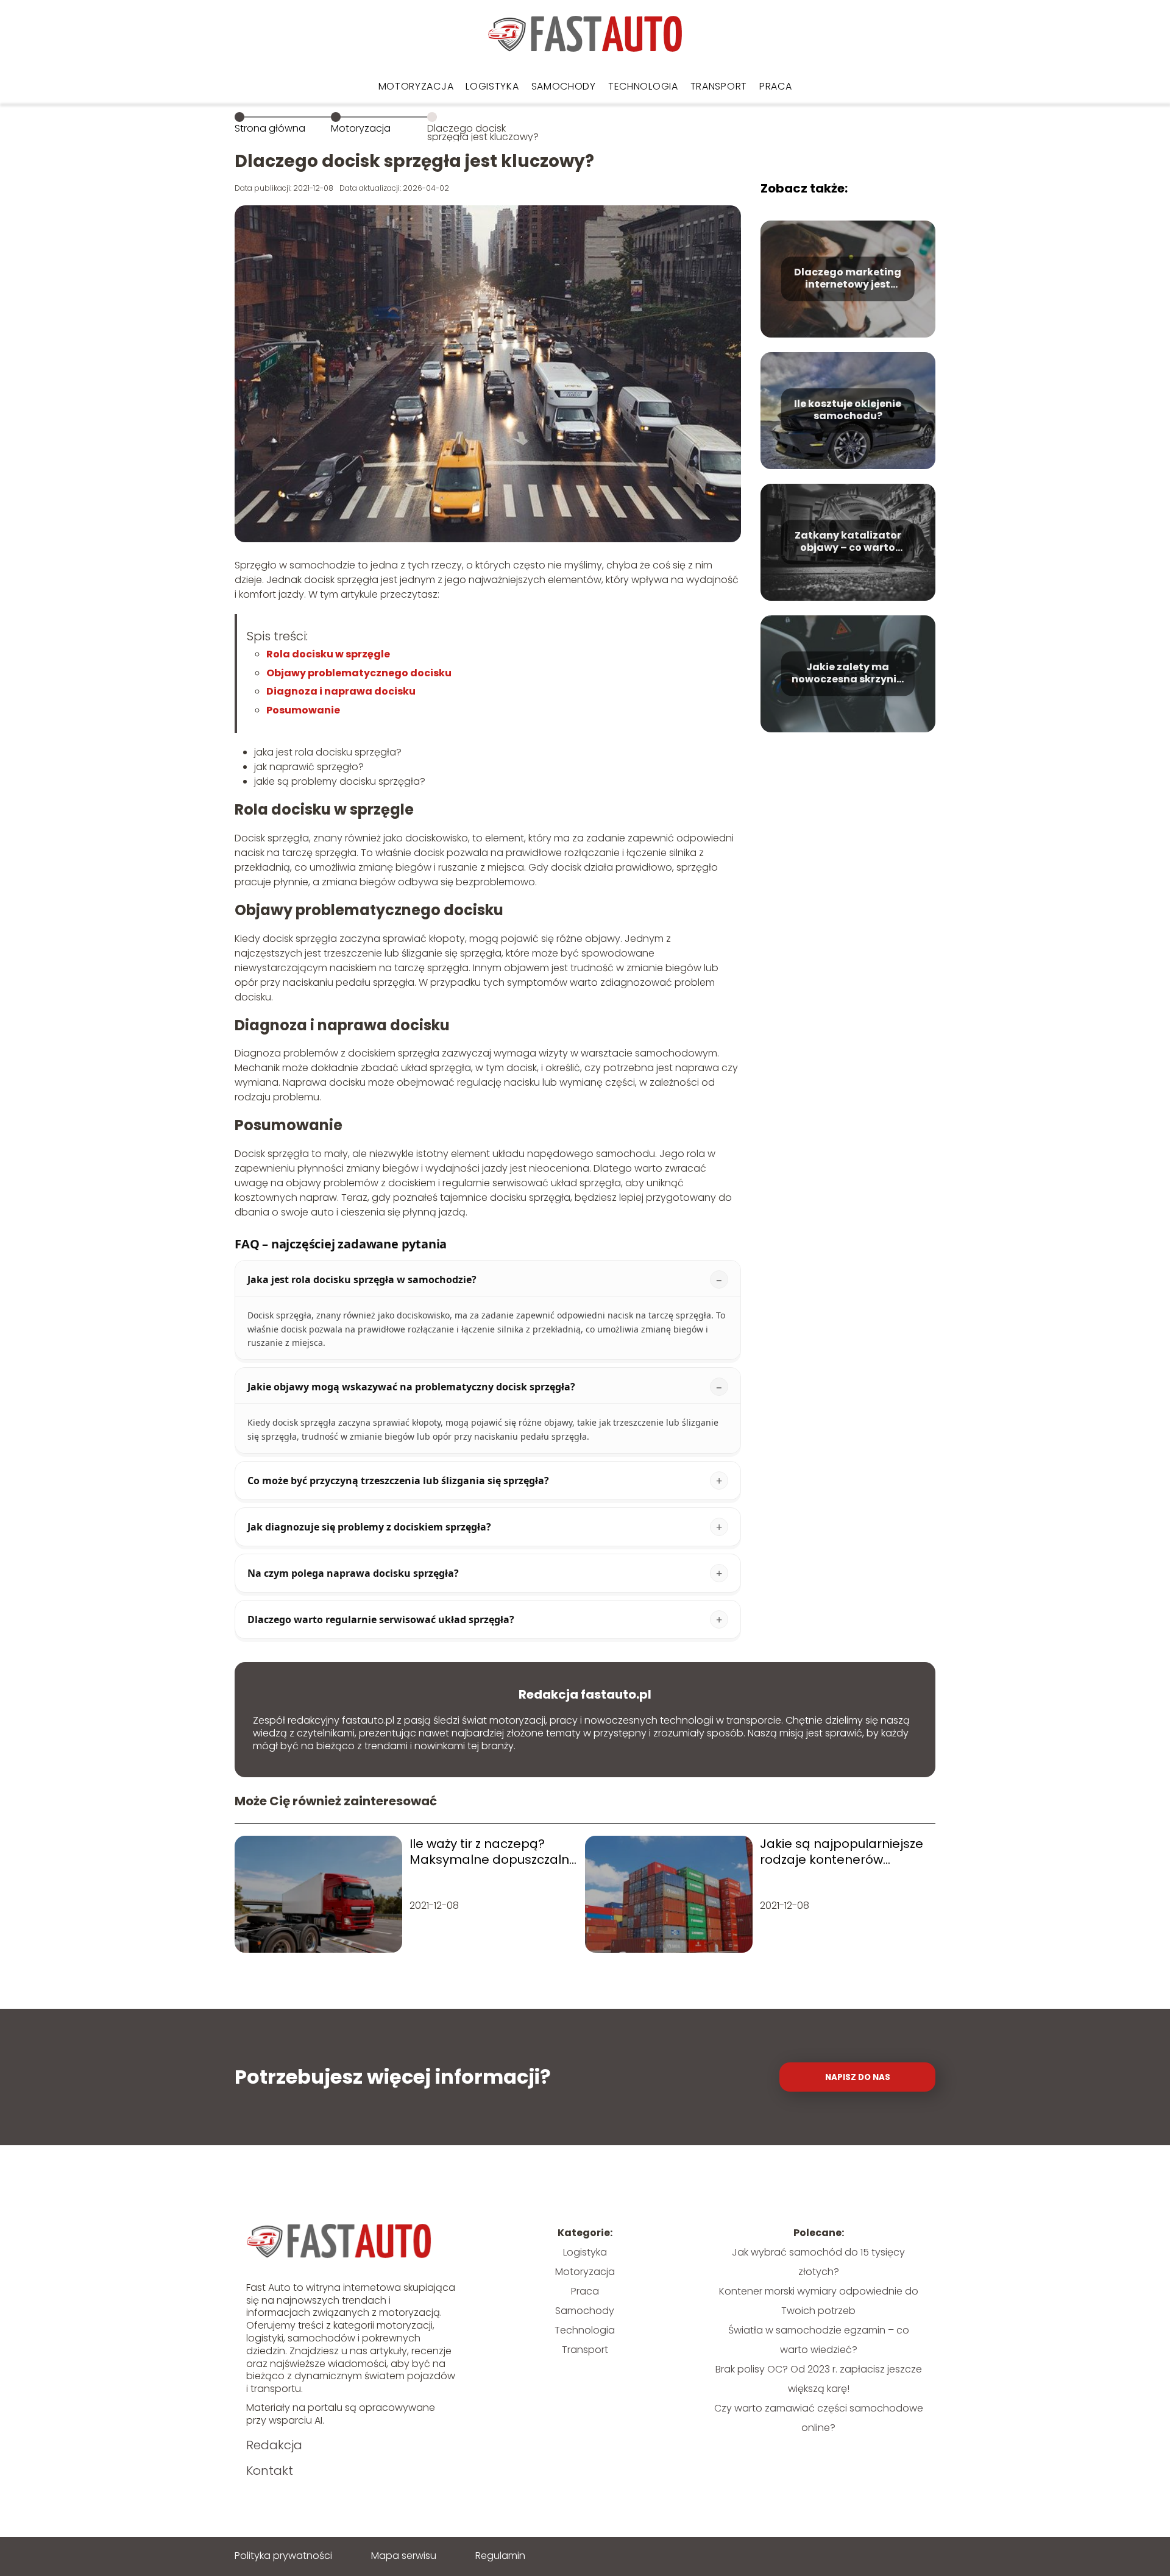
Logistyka (492, 86)
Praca (776, 86)
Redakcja (274, 2445)
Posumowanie (303, 710)
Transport (719, 86)
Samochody (564, 86)
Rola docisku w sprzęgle (328, 654)
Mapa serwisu (404, 2556)
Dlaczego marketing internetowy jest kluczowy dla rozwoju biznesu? (848, 279)
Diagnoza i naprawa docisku (341, 691)
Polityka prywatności (283, 2556)
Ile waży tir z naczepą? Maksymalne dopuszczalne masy (493, 1852)
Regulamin (500, 2556)
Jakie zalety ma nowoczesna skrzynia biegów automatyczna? (848, 674)
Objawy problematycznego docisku (359, 673)
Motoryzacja (416, 86)
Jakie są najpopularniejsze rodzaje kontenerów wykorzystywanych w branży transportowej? (842, 1852)
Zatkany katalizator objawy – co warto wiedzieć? (848, 542)
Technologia (643, 86)
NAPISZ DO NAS (858, 2077)
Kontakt (270, 2471)
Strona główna (270, 128)
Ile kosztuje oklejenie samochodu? (848, 411)
